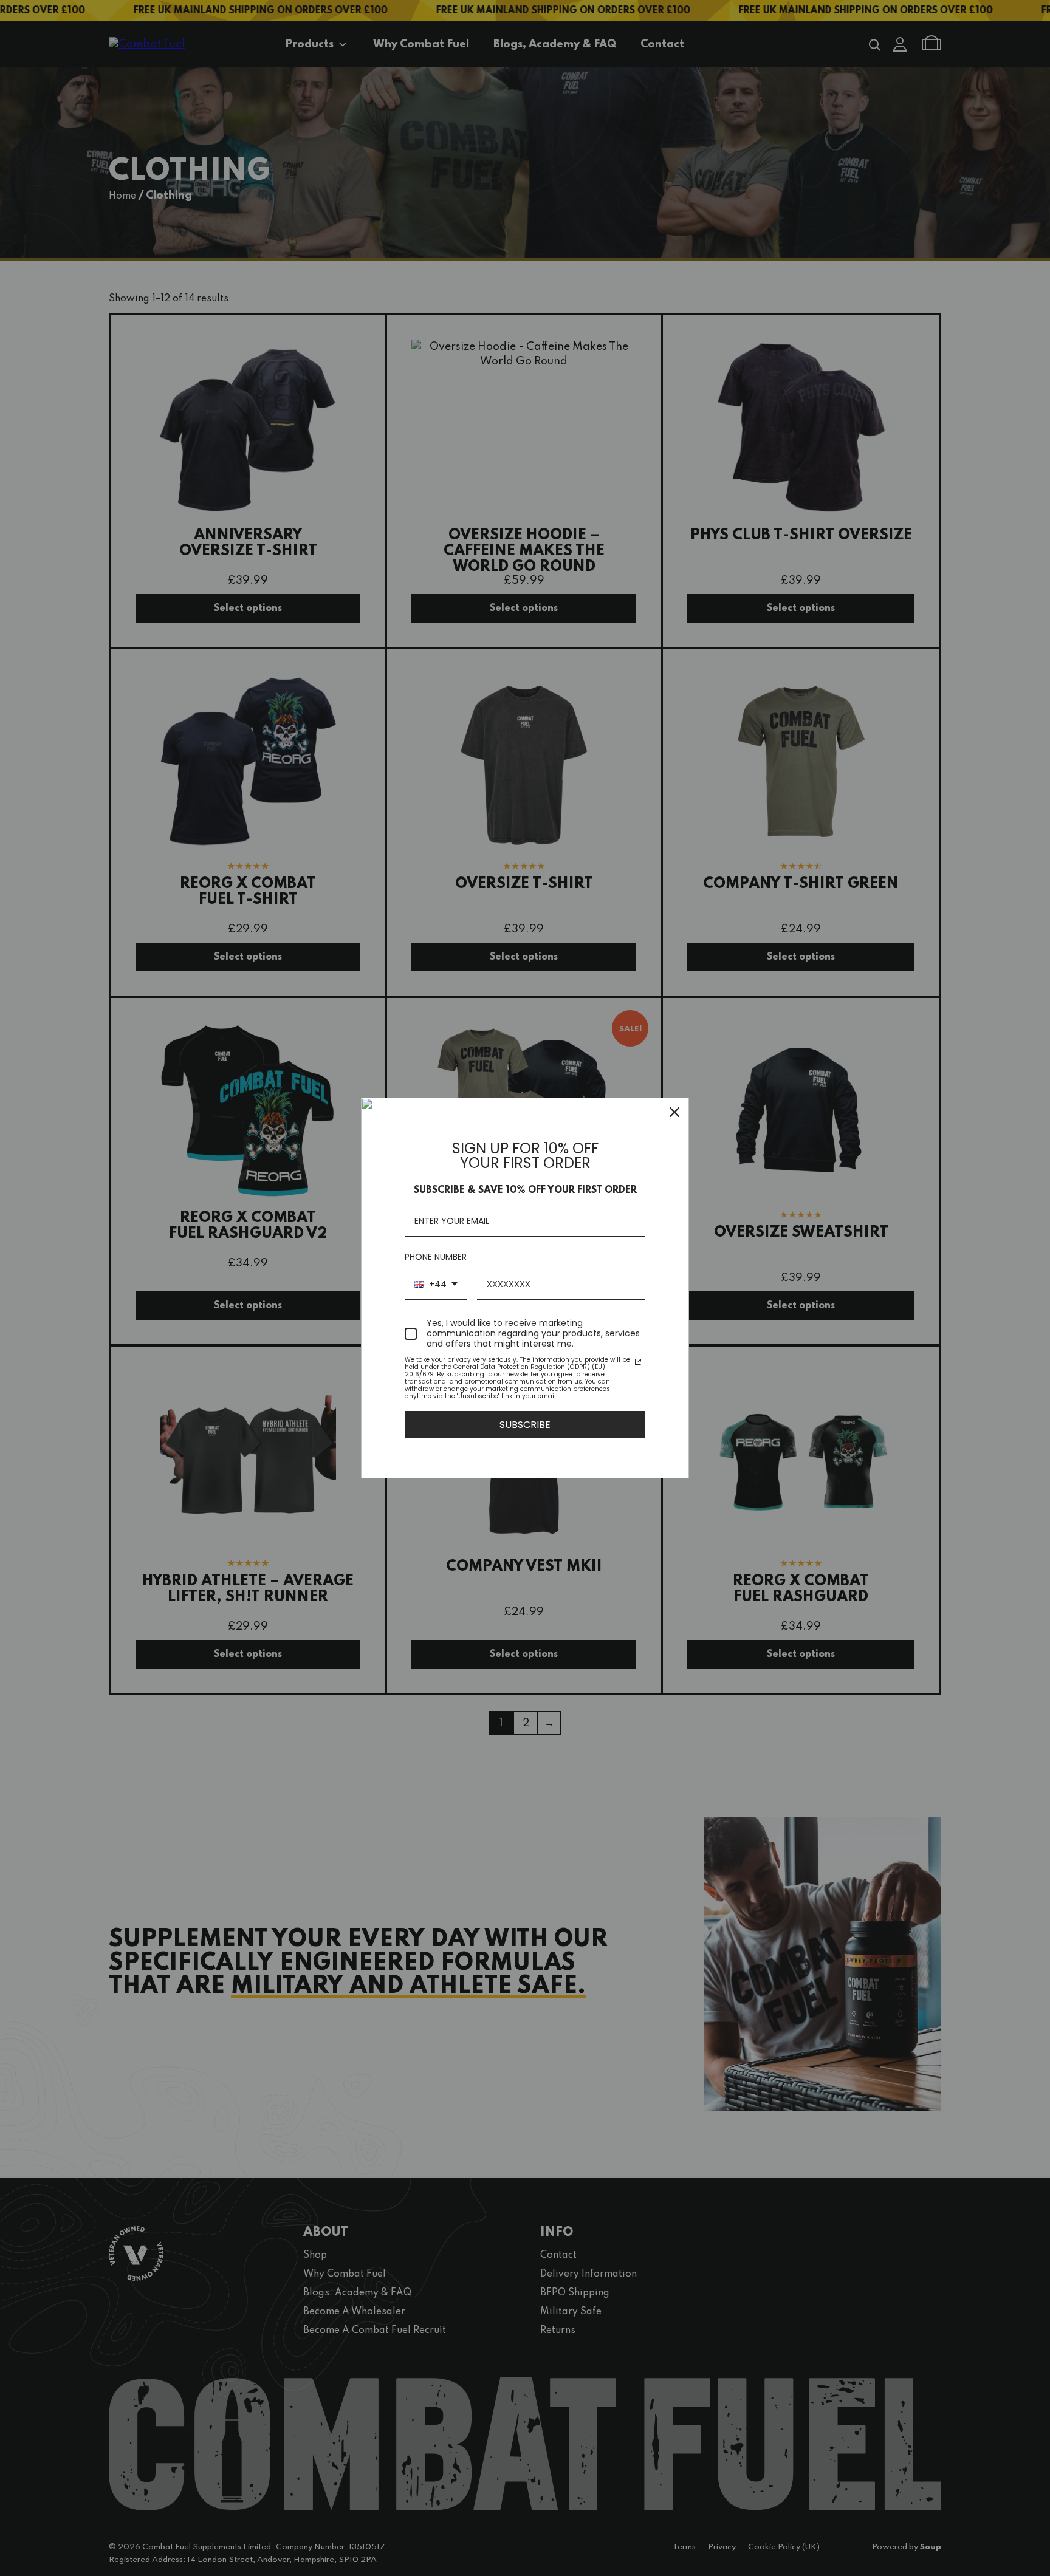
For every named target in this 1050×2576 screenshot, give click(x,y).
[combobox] (436, 1285)
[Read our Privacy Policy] (638, 1362)
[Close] (674, 1112)
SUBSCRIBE (525, 1425)
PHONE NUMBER (436, 1257)
